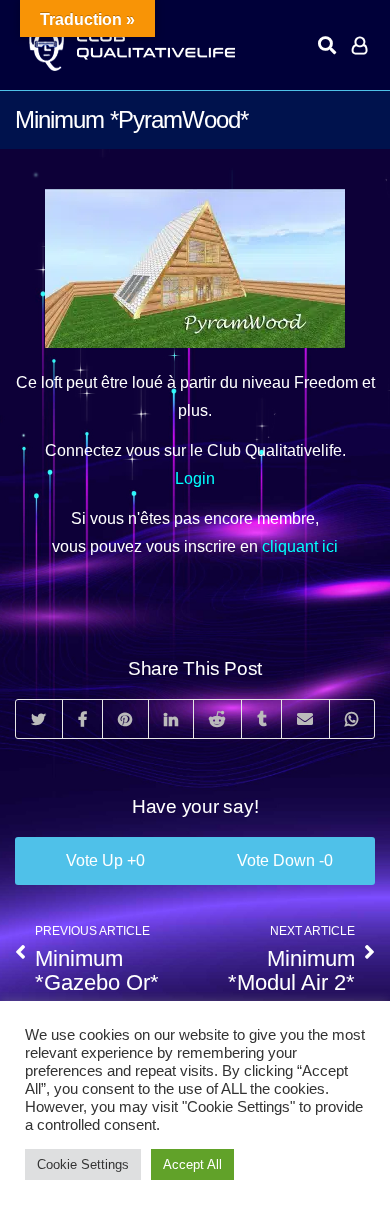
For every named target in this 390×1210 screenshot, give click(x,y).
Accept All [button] (192, 1164)
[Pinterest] (125, 719)
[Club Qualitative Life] (130, 45)
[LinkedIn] (171, 719)
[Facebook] (82, 719)
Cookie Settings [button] (83, 1164)
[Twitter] (39, 719)
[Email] (305, 719)
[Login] (359, 45)
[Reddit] (217, 719)
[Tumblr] (261, 719)
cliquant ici (300, 546)
